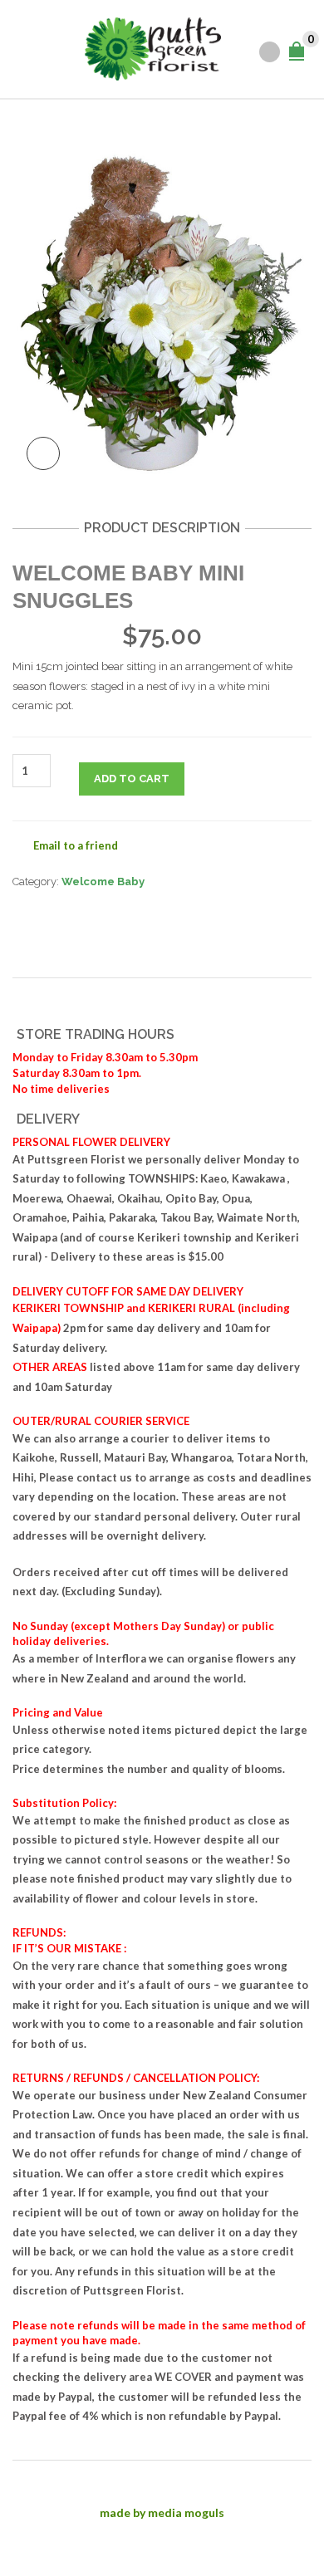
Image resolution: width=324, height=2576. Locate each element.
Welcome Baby (103, 882)
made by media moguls (162, 2512)
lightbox (43, 453)
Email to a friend (76, 845)
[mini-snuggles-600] (162, 302)
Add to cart (132, 779)
